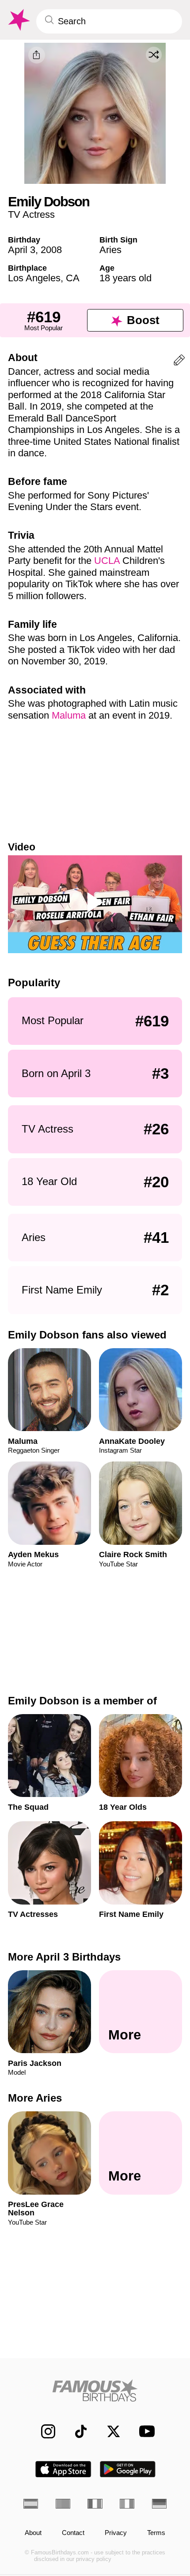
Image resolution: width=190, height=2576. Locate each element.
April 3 (22, 250)
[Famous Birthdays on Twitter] (109, 2431)
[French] (95, 2504)
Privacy (116, 2533)
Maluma (69, 715)
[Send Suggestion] (179, 362)
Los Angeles (34, 278)
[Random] (154, 55)
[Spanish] (31, 2504)
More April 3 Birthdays (64, 1957)
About (33, 2533)
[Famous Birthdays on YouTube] (144, 2431)
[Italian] (127, 2504)
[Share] (37, 55)
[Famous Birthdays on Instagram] (43, 2431)
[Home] (95, 2390)
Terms (156, 2533)
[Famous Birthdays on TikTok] (76, 2431)
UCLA (107, 561)
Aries (110, 250)
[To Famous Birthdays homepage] (18, 20)
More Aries (35, 2098)
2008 (51, 250)
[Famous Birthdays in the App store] (63, 2469)
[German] (159, 2504)
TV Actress (31, 214)
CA (73, 278)
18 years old (125, 278)
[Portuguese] (63, 2504)
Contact (73, 2533)
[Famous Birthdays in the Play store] (128, 2469)
